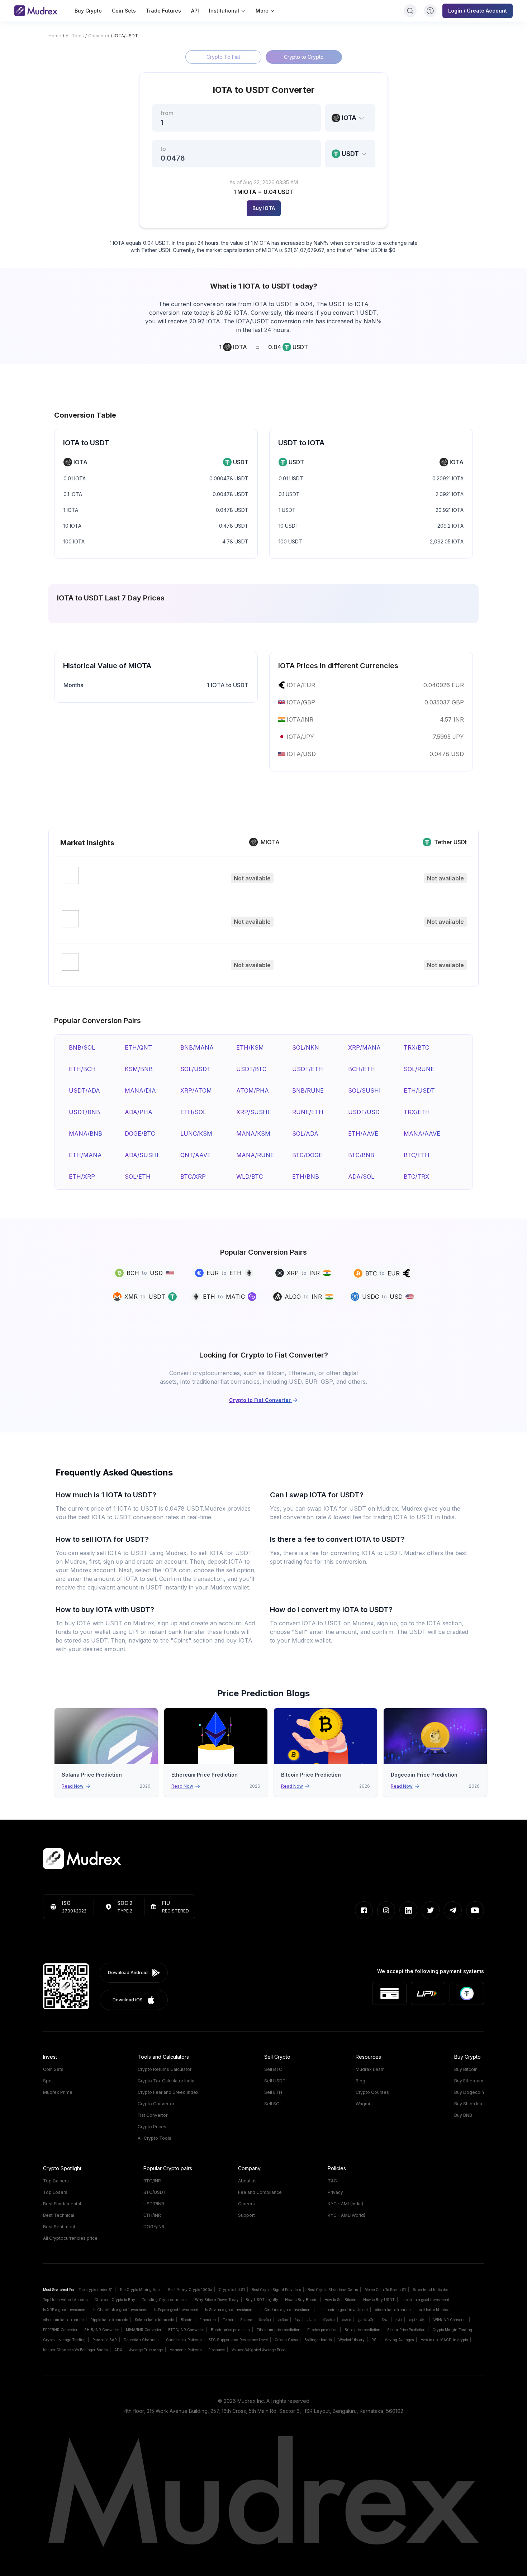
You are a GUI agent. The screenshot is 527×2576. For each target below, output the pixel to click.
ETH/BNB (306, 1177)
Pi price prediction (322, 2330)
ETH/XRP (82, 1177)
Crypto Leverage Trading (64, 2340)
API (195, 11)
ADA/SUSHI (142, 1155)
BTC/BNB (361, 1155)
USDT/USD (364, 1112)
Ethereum (208, 2320)
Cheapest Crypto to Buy (115, 2300)
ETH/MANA (85, 1155)
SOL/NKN (306, 1047)
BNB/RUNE (308, 1090)
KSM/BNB (139, 1069)
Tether (228, 2320)
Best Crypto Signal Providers (276, 2290)
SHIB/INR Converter (102, 2330)
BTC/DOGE (307, 1155)
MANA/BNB (86, 1133)
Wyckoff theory (352, 2340)
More (262, 11)
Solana (246, 2320)
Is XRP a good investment (65, 2310)
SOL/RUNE (419, 1069)
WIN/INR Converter (450, 2320)
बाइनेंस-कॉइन (418, 2320)
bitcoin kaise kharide (393, 2310)
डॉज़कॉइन (329, 2320)
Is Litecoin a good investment (343, 2310)
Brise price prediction (362, 2330)
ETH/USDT (419, 1090)
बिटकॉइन (265, 2320)
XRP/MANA (364, 1047)
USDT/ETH (308, 1069)
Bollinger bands (318, 2340)
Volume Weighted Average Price (258, 2350)
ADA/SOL (361, 1177)
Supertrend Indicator (430, 2290)
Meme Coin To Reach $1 (385, 2290)
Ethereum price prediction (279, 2330)
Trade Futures (163, 11)
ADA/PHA (139, 1112)
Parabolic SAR (105, 2340)
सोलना (311, 2320)
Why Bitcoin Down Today (217, 2300)
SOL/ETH (138, 1177)
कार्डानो (346, 2320)
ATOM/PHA (253, 1090)
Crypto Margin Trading (452, 2330)
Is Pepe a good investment (176, 2310)
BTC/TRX (416, 1177)
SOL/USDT (196, 1069)
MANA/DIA (140, 1090)
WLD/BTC (250, 1177)
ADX (118, 2350)
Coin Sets (124, 11)
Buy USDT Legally (262, 2300)
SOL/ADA (305, 1133)
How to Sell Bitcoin (340, 2300)
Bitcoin (187, 2320)
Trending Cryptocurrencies (165, 2300)
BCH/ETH (362, 1069)
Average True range (146, 2350)
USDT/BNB (84, 1112)
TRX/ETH (417, 1112)
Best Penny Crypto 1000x (190, 2290)
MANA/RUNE (255, 1155)
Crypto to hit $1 (232, 2290)
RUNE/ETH (308, 1112)
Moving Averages (399, 2340)
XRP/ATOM (196, 1090)
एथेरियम (283, 2320)
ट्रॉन (399, 2320)
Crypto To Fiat (223, 57)
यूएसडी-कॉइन (366, 2320)
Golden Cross (286, 2340)
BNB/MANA (197, 1047)
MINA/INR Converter (144, 2330)
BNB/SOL (82, 1047)
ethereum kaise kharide (63, 2320)
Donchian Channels (141, 2340)
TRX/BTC (416, 1047)
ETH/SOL (193, 1112)
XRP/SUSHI (253, 1112)
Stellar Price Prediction (406, 2330)
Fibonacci (217, 2350)
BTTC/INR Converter (186, 2330)
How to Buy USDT (379, 2300)
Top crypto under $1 (96, 2290)
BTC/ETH (417, 1155)
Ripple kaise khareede (109, 2320)
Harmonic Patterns (186, 2350)
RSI (374, 2340)
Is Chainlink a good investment (120, 2310)
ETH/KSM (250, 1047)
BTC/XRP (193, 1177)
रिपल (385, 2320)
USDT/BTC (251, 1069)
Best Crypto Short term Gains (333, 2290)
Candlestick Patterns (184, 2340)
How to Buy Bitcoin (301, 2300)
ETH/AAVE (363, 1133)
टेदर (297, 2320)
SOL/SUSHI (364, 1090)
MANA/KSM (253, 1133)
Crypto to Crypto (304, 57)
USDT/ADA (84, 1090)
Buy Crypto (88, 11)
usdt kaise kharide (433, 2310)
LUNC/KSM (196, 1133)
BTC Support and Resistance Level (238, 2340)
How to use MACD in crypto (444, 2340)
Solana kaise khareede (154, 2320)
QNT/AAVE (196, 1155)
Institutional (224, 11)
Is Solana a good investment (229, 2310)
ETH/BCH (82, 1069)
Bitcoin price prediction (230, 2330)
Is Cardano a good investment (286, 2310)
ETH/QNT (138, 1047)
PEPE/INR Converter (60, 2330)
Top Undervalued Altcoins (65, 2300)
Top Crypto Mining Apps (140, 2290)
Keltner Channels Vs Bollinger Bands (75, 2350)
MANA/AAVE (422, 1133)
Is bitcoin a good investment (425, 2300)
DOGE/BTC (140, 1133)
